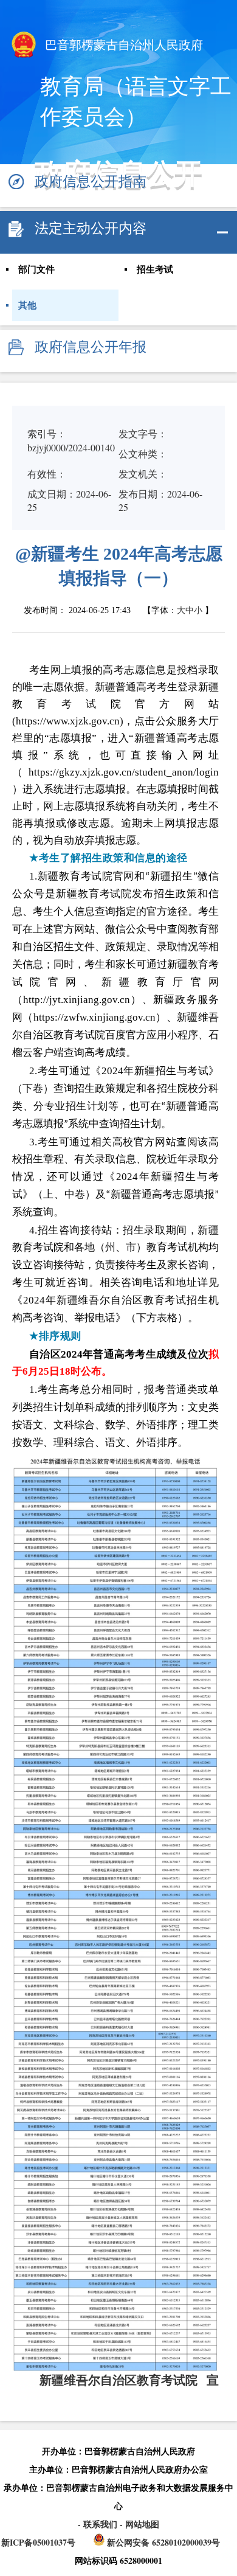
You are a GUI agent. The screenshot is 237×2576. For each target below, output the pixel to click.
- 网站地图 (139, 2524)
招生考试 (155, 269)
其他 (27, 305)
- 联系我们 (99, 2524)
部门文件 (36, 269)
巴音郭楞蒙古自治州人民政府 (122, 45)
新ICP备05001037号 (38, 2542)
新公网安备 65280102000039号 (162, 2542)
